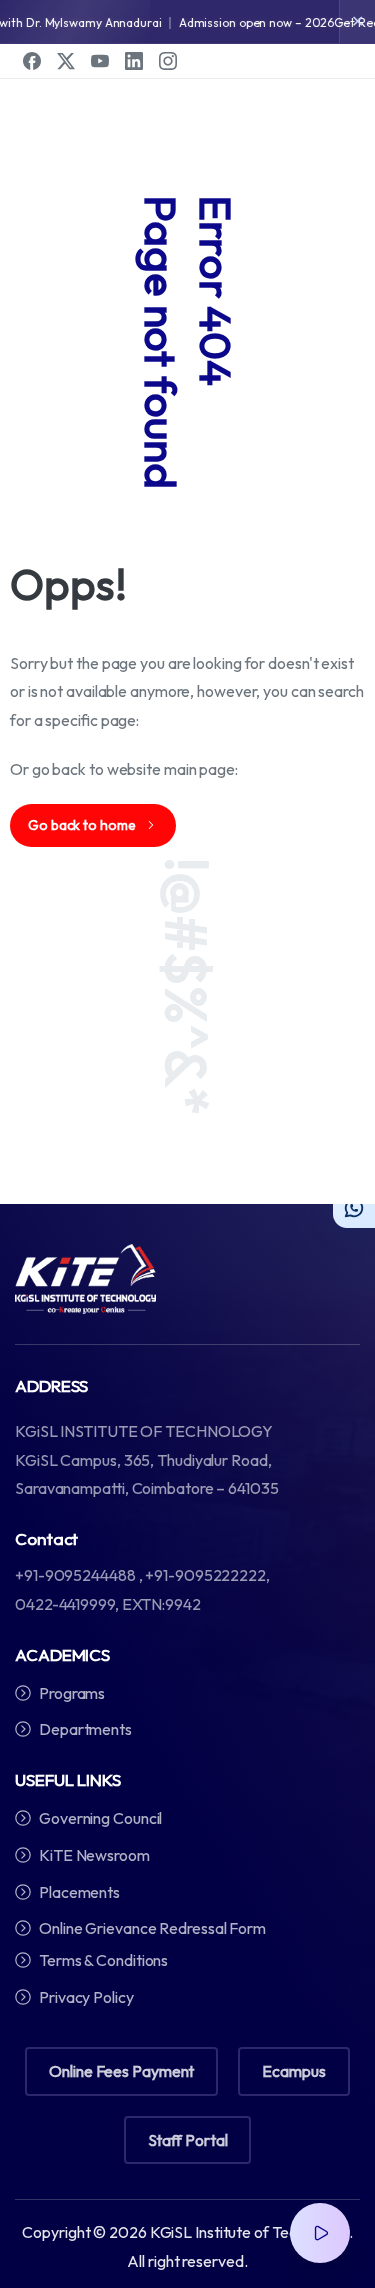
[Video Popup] (320, 2233)
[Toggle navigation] (345, 41)
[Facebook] (32, 61)
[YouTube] (100, 61)
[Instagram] (168, 61)
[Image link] (85, 1279)
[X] (66, 61)
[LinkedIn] (134, 61)
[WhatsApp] (354, 1207)
